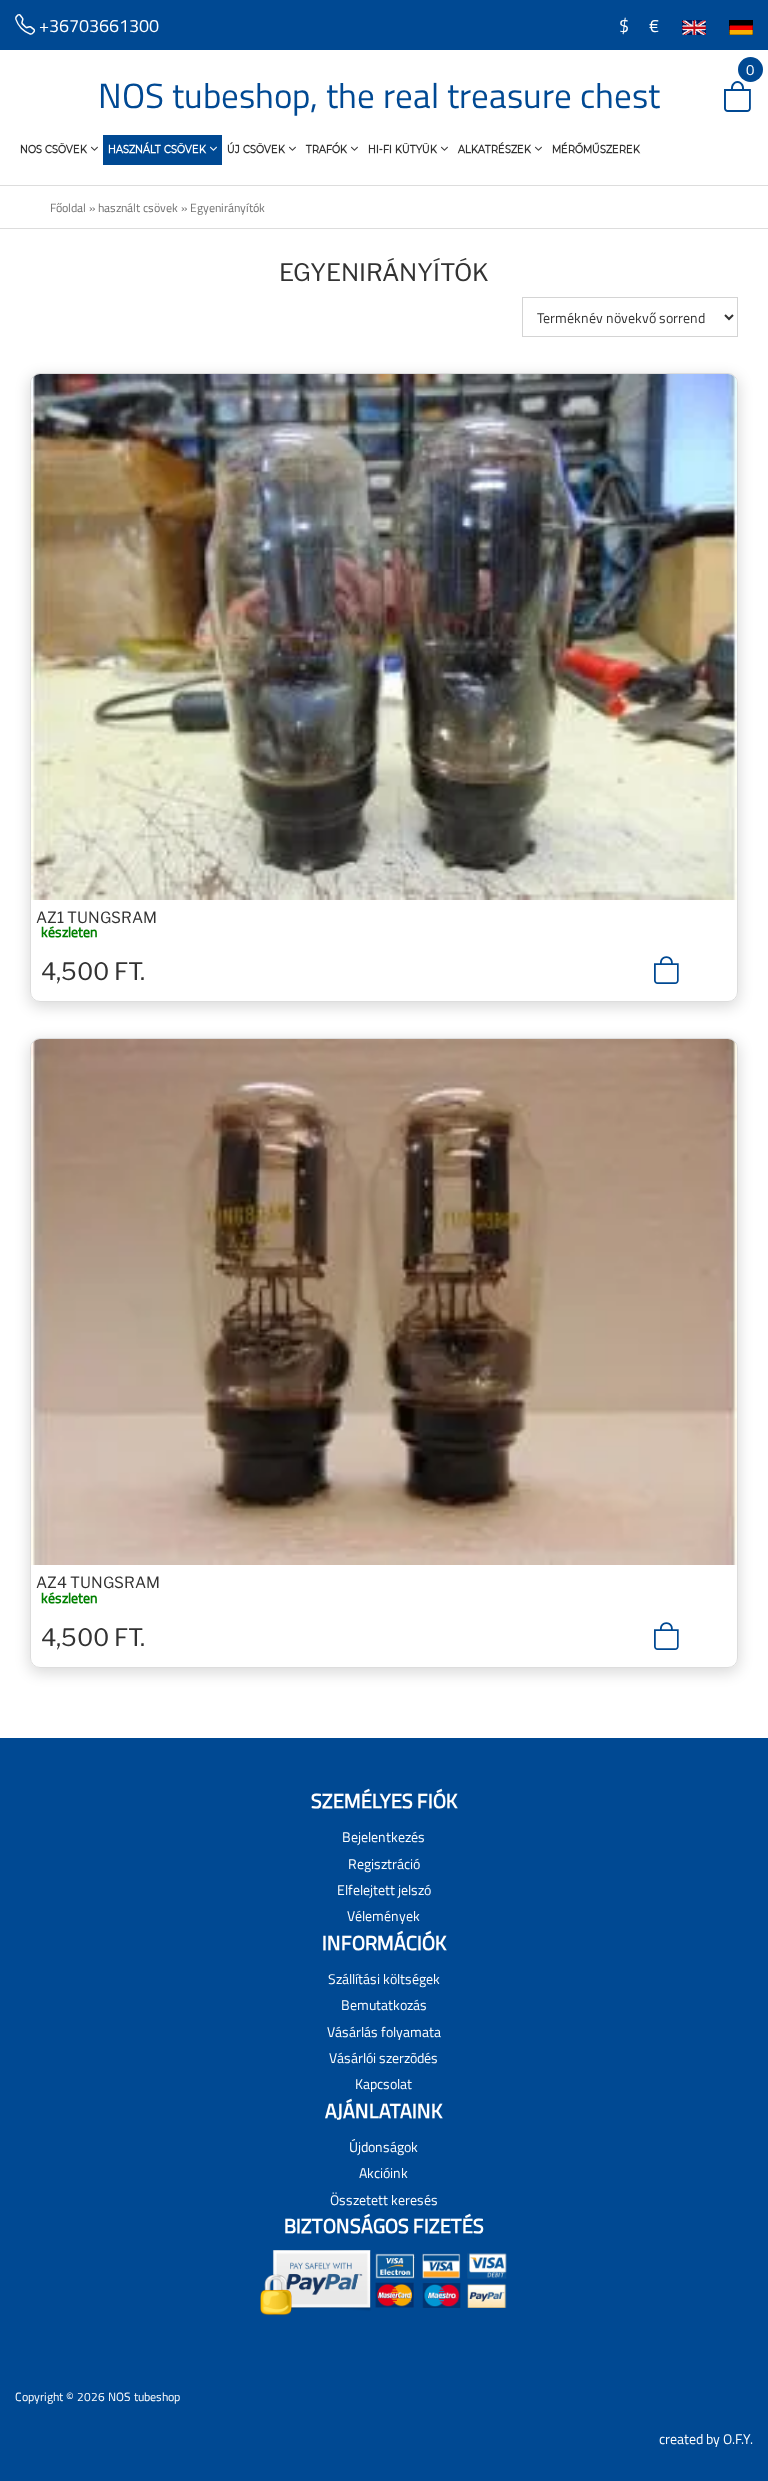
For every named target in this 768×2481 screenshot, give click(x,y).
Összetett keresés (384, 2199)
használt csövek (158, 149)
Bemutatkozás (384, 2004)
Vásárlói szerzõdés (383, 2057)
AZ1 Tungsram (96, 917)
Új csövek (257, 149)
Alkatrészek (496, 149)
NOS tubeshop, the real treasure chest (379, 95)
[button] (721, 98)
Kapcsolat (383, 2083)
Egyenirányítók (227, 207)
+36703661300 (97, 25)
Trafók (328, 149)
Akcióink (383, 2172)
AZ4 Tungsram (98, 1582)
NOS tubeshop (144, 2396)
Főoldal (68, 207)
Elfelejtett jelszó (384, 1889)
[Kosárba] (666, 970)
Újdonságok (383, 2146)
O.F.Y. (738, 2438)
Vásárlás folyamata (384, 2031)
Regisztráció (384, 1863)
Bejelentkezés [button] (383, 1836)
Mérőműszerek (596, 149)
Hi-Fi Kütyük (404, 149)
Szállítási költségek (384, 1978)
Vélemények (383, 1915)
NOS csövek (55, 149)
